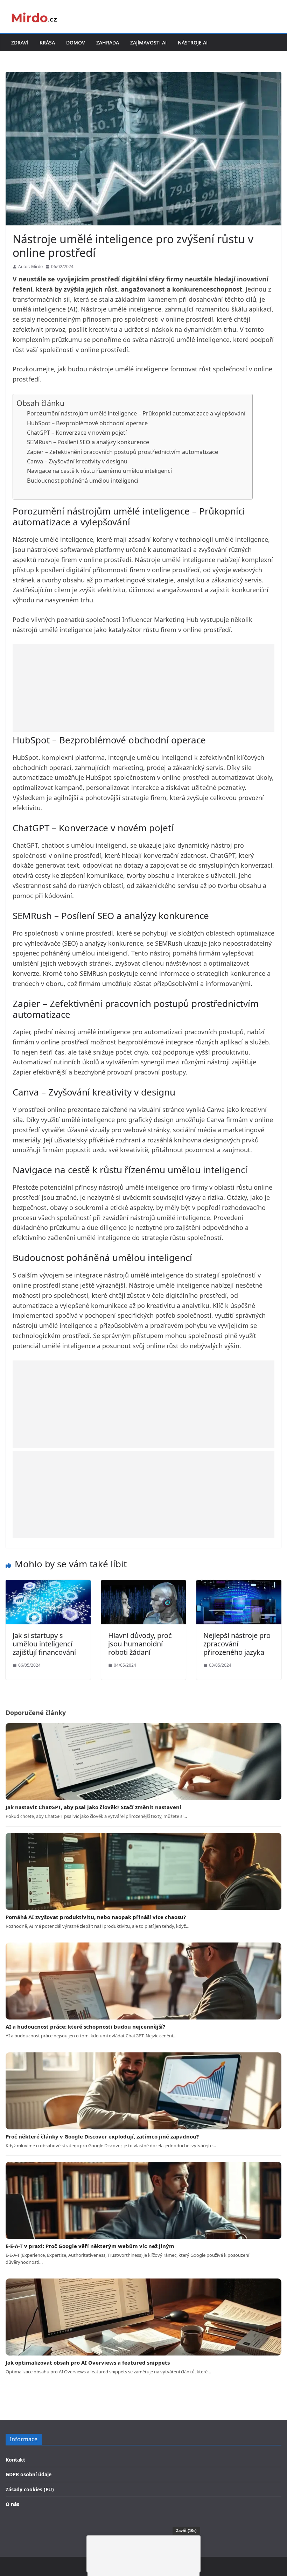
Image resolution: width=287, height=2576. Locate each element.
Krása (47, 43)
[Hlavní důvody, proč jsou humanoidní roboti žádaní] (144, 1584)
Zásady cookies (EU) (30, 2489)
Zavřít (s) (186, 2530)
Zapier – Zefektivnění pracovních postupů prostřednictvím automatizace (122, 452)
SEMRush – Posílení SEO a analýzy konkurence (88, 442)
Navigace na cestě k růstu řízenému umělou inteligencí (99, 471)
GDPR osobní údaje (29, 2474)
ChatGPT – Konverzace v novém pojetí (77, 433)
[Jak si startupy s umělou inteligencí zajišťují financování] (48, 1584)
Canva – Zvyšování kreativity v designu (77, 461)
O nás (12, 2504)
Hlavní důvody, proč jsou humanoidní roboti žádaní (140, 1644)
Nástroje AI (193, 43)
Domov (76, 43)
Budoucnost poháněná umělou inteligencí (83, 481)
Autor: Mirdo (30, 267)
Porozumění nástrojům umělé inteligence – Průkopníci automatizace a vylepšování (136, 413)
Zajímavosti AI (148, 43)
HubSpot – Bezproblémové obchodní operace (87, 423)
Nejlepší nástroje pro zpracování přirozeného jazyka (237, 1644)
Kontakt (15, 2460)
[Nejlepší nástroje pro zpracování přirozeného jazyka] (239, 1584)
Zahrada (108, 43)
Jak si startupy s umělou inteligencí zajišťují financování (44, 1644)
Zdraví (20, 43)
